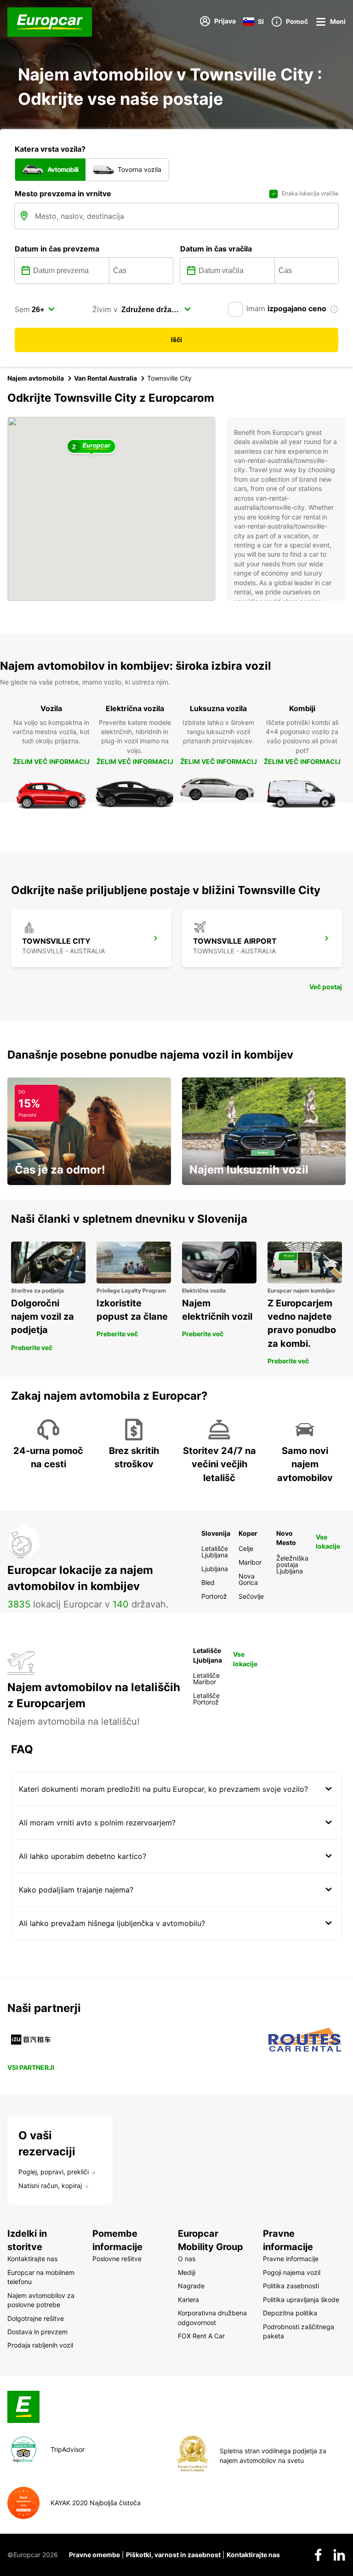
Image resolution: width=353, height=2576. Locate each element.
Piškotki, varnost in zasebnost (173, 2555)
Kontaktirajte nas (253, 2555)
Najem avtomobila (36, 378)
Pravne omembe (94, 2555)
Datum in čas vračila (216, 249)
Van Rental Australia (105, 378)
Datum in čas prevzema (57, 249)
